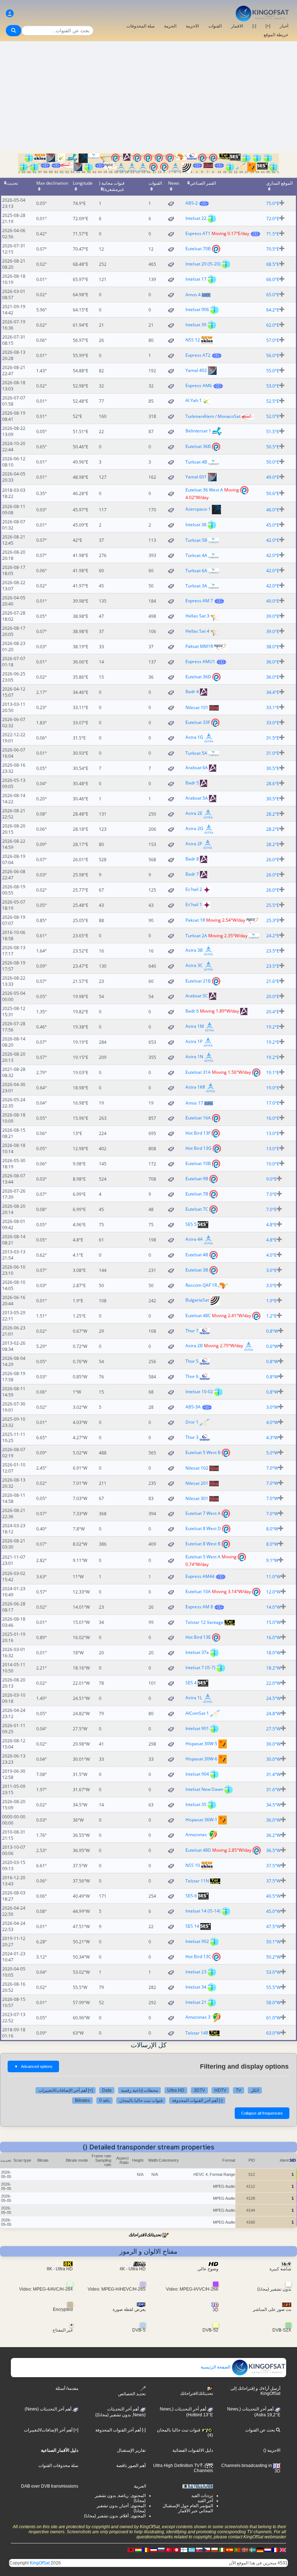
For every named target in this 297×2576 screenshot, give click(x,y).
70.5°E (273, 249)
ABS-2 (192, 203)
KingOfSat (40, 2563)
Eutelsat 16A (198, 1118)
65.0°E (273, 295)
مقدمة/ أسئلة (67, 2388)
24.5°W (273, 1698)
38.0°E (273, 647)
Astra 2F (194, 844)
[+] (268, 26)
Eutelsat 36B (198, 446)
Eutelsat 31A (198, 1072)
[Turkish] (169, 2550)
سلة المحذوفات (141, 26)
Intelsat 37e (197, 1652)
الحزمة (170, 26)
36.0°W (273, 1820)
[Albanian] (131, 2550)
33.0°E (273, 723)
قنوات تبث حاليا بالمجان (141, 2100)
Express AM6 (199, 386)
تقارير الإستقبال (131, 2450)
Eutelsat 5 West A (203, 1557)
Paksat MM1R (199, 646)
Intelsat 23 (196, 1972)
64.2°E (273, 310)
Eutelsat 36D (198, 677)
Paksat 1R (195, 920)
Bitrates (82, 2100)
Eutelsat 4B (197, 1255)
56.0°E (273, 355)
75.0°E (273, 203)
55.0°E (273, 371)
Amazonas (196, 1835)
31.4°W (273, 1774)
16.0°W (273, 1637)
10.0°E (273, 1164)
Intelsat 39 (196, 325)
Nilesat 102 (197, 1468)
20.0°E (273, 996)
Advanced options (33, 2066)
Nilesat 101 (197, 707)
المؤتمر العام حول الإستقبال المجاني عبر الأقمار (188, 2508)
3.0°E (271, 1270)
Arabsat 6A (197, 768)
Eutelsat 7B (197, 1194)
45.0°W (273, 1911)
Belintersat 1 (198, 431)
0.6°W (272, 1346)
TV (239, 2090)
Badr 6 (192, 1011)
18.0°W (273, 1653)
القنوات (215, 26)
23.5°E (273, 951)
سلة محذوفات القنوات (58, 2466)
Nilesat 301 (197, 1498)
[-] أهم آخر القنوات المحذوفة (197, 2100)
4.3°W (272, 1438)
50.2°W (273, 1957)
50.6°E (273, 493)
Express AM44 (200, 1576)
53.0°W (273, 1972)
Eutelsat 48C (198, 1316)
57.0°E (273, 340)
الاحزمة (192, 26)
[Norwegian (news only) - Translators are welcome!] (245, 2550)
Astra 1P (194, 1042)
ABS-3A (193, 1407)
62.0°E (273, 325)
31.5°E (273, 738)
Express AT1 (198, 233)
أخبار (284, 26)
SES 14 (192, 1926)
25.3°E (273, 920)
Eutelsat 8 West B (203, 1544)
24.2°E (273, 936)
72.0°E (273, 219)
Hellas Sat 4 (197, 631)
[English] (283, 2550)
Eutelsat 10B (198, 1163)
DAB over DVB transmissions (50, 2486)
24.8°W (273, 1714)
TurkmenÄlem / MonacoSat (213, 416)
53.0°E (273, 386)
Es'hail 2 (194, 890)
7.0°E (271, 1194)
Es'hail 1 (194, 905)
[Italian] (222, 2550)
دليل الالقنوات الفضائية (193, 2450)
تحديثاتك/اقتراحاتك (145, 2235)
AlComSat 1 (197, 1713)
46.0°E (273, 510)
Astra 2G (194, 829)
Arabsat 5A (197, 798)
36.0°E (273, 662)
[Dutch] (268, 2550)
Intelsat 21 (196, 2002)
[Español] (230, 2550)
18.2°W (273, 1668)
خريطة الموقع (276, 35)
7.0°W (272, 1468)
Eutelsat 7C (197, 1209)
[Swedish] (252, 2550)
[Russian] (161, 2550)
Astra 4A (194, 1239)
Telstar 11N (197, 1881)
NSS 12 (193, 340)
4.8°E (271, 1225)
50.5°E (273, 447)
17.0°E (273, 1103)
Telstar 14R (197, 2033)
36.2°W (273, 1835)
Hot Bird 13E (198, 1637)
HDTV (220, 2090)
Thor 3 (192, 1437)
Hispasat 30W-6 (201, 1759)
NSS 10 (193, 1865)
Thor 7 (192, 1331)
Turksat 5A (196, 753)
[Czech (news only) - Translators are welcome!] (207, 2550)
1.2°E (271, 1316)
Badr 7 (192, 874)
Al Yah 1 (194, 401)
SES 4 (191, 1683)
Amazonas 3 (198, 2017)
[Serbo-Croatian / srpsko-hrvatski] (154, 2550)
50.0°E (273, 462)
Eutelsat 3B (197, 1270)
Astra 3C (194, 966)
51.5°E (273, 432)
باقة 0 (104, 2100)
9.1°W (272, 1560)
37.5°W (273, 1866)
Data (107, 2090)
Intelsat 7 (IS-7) (200, 1668)
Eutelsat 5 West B (203, 1452)
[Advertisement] (148, 96)
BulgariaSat (197, 1300)
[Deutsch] (260, 2550)
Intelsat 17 (196, 279)
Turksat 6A (196, 571)
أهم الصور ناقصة (131, 2466)
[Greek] (192, 2550)
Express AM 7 (199, 601)
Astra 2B (194, 1346)
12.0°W (273, 1592)
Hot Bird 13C (198, 1957)
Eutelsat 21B (198, 981)
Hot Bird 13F (198, 1133)
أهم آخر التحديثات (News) (49, 2409)
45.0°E (273, 525)
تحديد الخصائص (132, 2394)
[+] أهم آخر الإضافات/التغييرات (66, 2090)
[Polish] (214, 2550)
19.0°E (273, 1088)
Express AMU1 (200, 661)
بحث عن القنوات (261, 2430)
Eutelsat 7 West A (203, 1513)
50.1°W (273, 1942)
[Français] (275, 2550)
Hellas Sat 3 (197, 616)
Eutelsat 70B (198, 249)
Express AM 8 (199, 1607)
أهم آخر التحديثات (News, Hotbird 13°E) (186, 2412)
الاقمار (237, 26)
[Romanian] (146, 2550)
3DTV (199, 2090)
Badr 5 (192, 783)
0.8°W (272, 1331)
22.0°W (273, 1683)
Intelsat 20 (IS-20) (203, 264)
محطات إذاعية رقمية (139, 2090)
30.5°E (273, 768)
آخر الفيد (205, 2501)
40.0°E (273, 601)
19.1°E (273, 1073)
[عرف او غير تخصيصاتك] (10, 14)
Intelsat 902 (197, 1941)
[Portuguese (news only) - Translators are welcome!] (237, 2550)
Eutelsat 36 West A (204, 490)
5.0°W (272, 1453)
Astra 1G (194, 738)
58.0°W (273, 2003)
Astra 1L (194, 1698)
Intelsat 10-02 (199, 1392)
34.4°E (273, 692)
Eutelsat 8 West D (203, 1528)
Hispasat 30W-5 (201, 1744)
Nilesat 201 (197, 1483)
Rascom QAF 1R (201, 1285)
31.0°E (273, 753)
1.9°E (271, 1301)
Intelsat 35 (196, 1804)
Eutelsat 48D (198, 1850)
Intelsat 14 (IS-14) (203, 1911)
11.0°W (273, 1577)
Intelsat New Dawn (204, 1789)
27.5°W (273, 1729)
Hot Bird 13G (198, 1148)
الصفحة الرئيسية (216, 2367)
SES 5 (191, 1224)
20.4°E (273, 1012)
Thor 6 (192, 1376)
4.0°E (271, 1255)
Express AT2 (198, 355)
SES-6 (191, 1896)
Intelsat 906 (197, 309)
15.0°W (273, 1622)
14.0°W (273, 1607)
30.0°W (273, 1744)
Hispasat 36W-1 (201, 1820)
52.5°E (273, 401)
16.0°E (273, 1118)
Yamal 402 (196, 370)
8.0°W (272, 1529)
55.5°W (273, 1987)
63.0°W (273, 2033)
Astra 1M (195, 1027)
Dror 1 (192, 1422)
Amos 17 (194, 1103)
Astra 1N (194, 1057)
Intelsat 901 (197, 1728)
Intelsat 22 (196, 218)
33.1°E (273, 707)
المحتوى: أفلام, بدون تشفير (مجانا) (115, 2516)
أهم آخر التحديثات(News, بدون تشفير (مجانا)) (120, 2412)
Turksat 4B (196, 462)
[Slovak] (199, 2550)
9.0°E (271, 1179)
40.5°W (273, 1896)
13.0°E (273, 1133)
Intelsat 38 (196, 525)
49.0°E (273, 477)
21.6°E (273, 981)
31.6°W (273, 1790)
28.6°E (273, 784)
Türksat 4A (196, 555)
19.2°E (273, 1027)
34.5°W (273, 1805)
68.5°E (273, 264)
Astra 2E (194, 814)
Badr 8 (192, 859)
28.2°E (273, 814)
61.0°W (273, 2018)
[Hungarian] (138, 2550)
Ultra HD (176, 2090)
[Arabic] (176, 2550)
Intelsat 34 (196, 1987)
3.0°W (272, 1407)
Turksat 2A (196, 936)
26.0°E (273, 860)
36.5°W (273, 1850)
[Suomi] (184, 2550)
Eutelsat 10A (198, 1591)
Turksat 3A (196, 586)
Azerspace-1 (198, 509)
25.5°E (273, 905)
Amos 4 (193, 295)
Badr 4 (192, 692)
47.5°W (273, 1926)
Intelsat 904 (197, 1774)
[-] (254, 26)
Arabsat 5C (197, 996)
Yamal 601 (196, 477)
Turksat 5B (196, 540)
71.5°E (273, 234)
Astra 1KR (195, 1087)
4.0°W (272, 1422)
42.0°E (273, 540)
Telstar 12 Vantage (204, 1622)
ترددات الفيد (202, 2496)
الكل (255, 2090)
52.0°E (273, 416)
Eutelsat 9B (197, 1179)
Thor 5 (192, 1361)
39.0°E (273, 616)
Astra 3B (194, 950)
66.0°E (273, 279)
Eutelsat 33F (198, 722)
